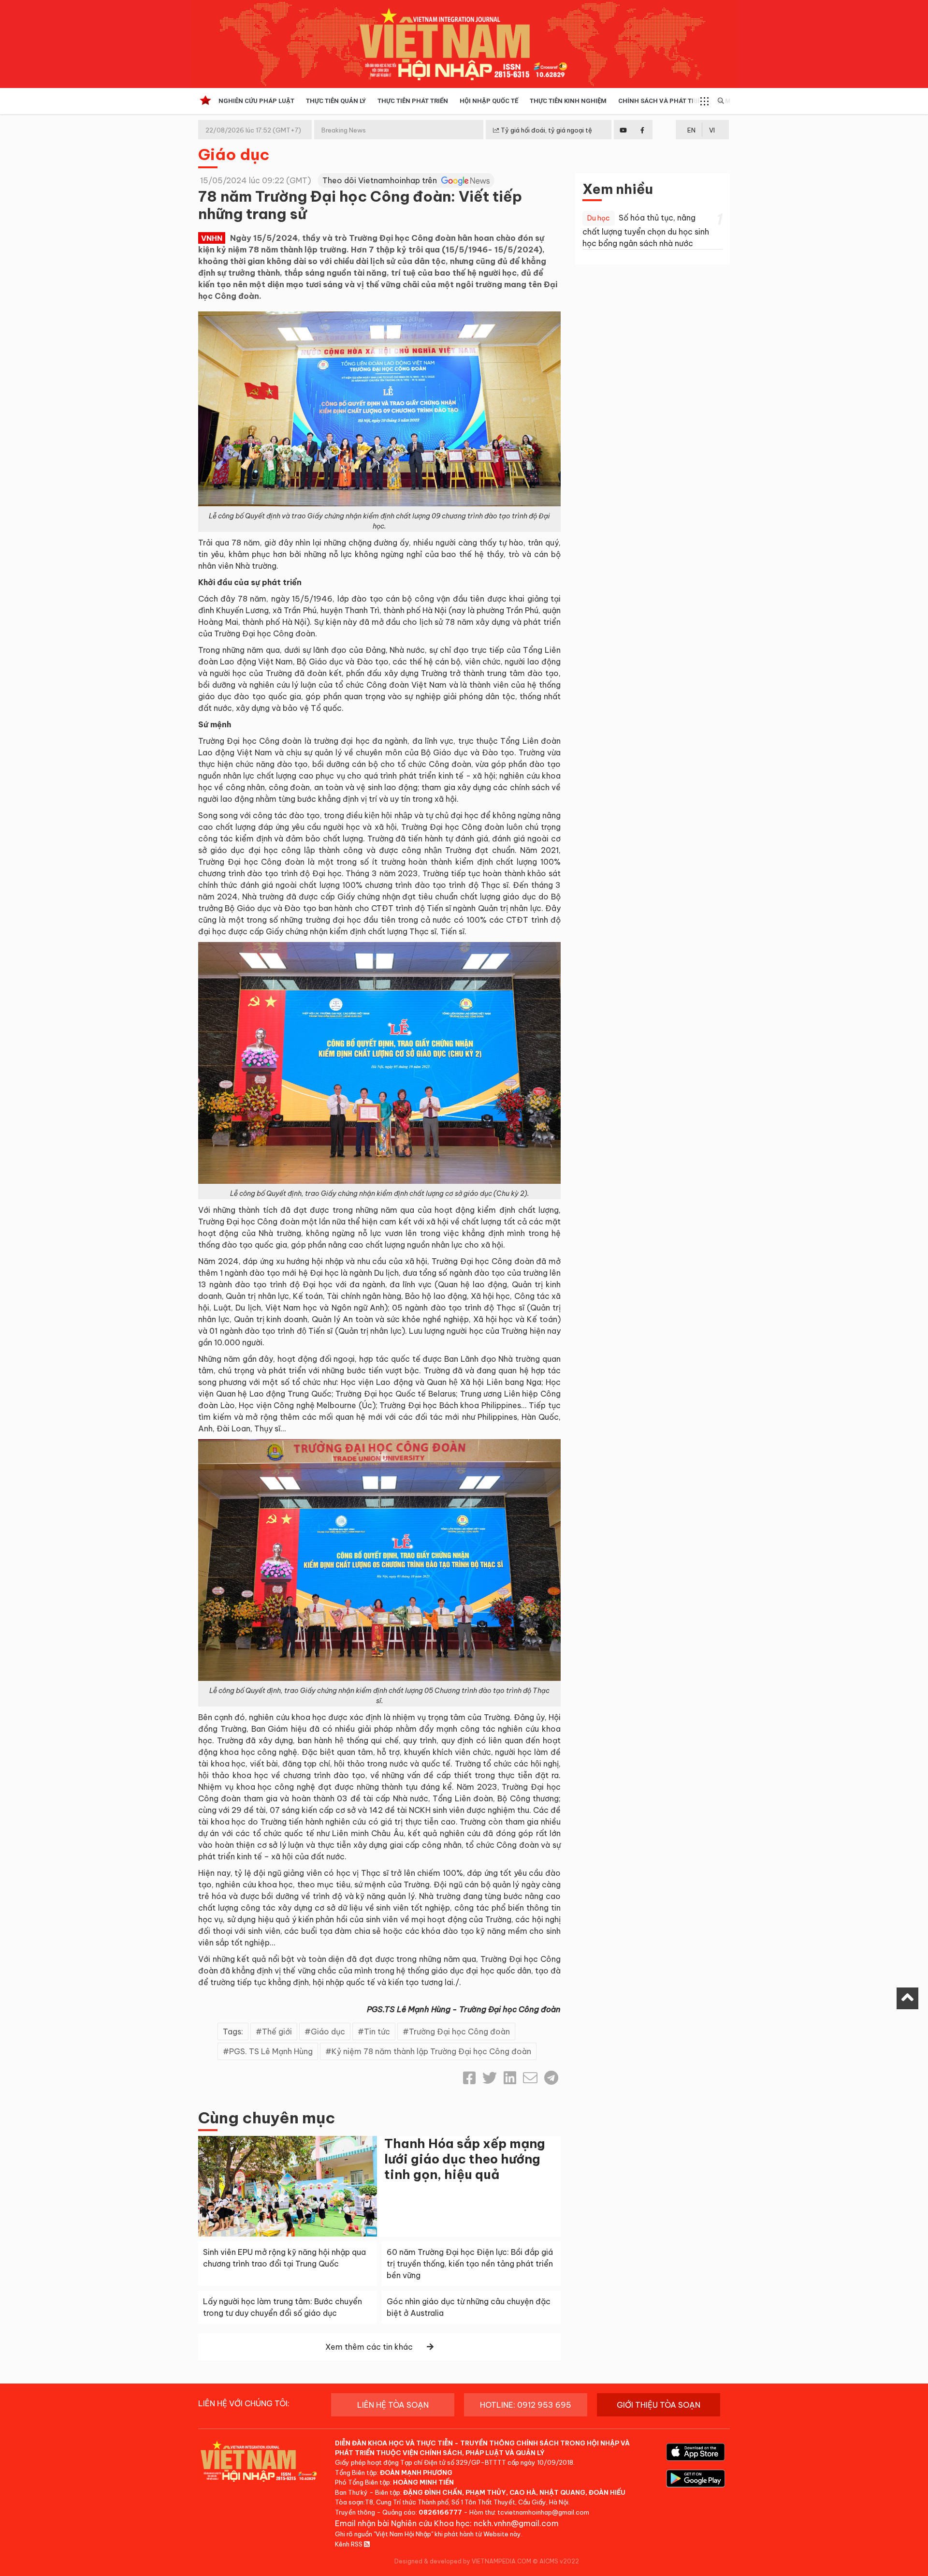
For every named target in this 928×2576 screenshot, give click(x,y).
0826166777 (440, 2512)
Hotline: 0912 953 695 (526, 2405)
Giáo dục (234, 154)
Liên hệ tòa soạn (393, 2405)
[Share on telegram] (551, 2078)
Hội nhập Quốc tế (489, 101)
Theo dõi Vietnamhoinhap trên (381, 180)
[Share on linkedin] (510, 2078)
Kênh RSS (349, 2544)
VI (712, 130)
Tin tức (377, 2031)
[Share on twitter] (490, 2078)
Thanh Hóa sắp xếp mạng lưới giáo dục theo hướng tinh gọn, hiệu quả (465, 2159)
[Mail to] (530, 2078)
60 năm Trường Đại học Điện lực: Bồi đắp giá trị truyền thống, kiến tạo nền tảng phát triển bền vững (470, 2264)
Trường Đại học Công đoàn (459, 2031)
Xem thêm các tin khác (369, 2347)
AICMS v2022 (559, 2561)
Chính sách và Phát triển (662, 101)
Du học (599, 218)
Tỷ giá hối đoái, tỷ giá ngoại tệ (546, 130)
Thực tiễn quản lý (336, 101)
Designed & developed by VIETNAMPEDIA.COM (463, 2561)
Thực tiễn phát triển (413, 101)
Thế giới (277, 2031)
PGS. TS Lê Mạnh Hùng (271, 2051)
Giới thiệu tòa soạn (659, 2405)
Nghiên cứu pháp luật (256, 101)
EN (691, 130)
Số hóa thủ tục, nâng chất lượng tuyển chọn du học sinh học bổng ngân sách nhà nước (646, 230)
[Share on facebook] (469, 2078)
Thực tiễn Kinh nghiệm (568, 101)
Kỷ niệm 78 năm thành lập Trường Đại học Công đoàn (431, 2051)
